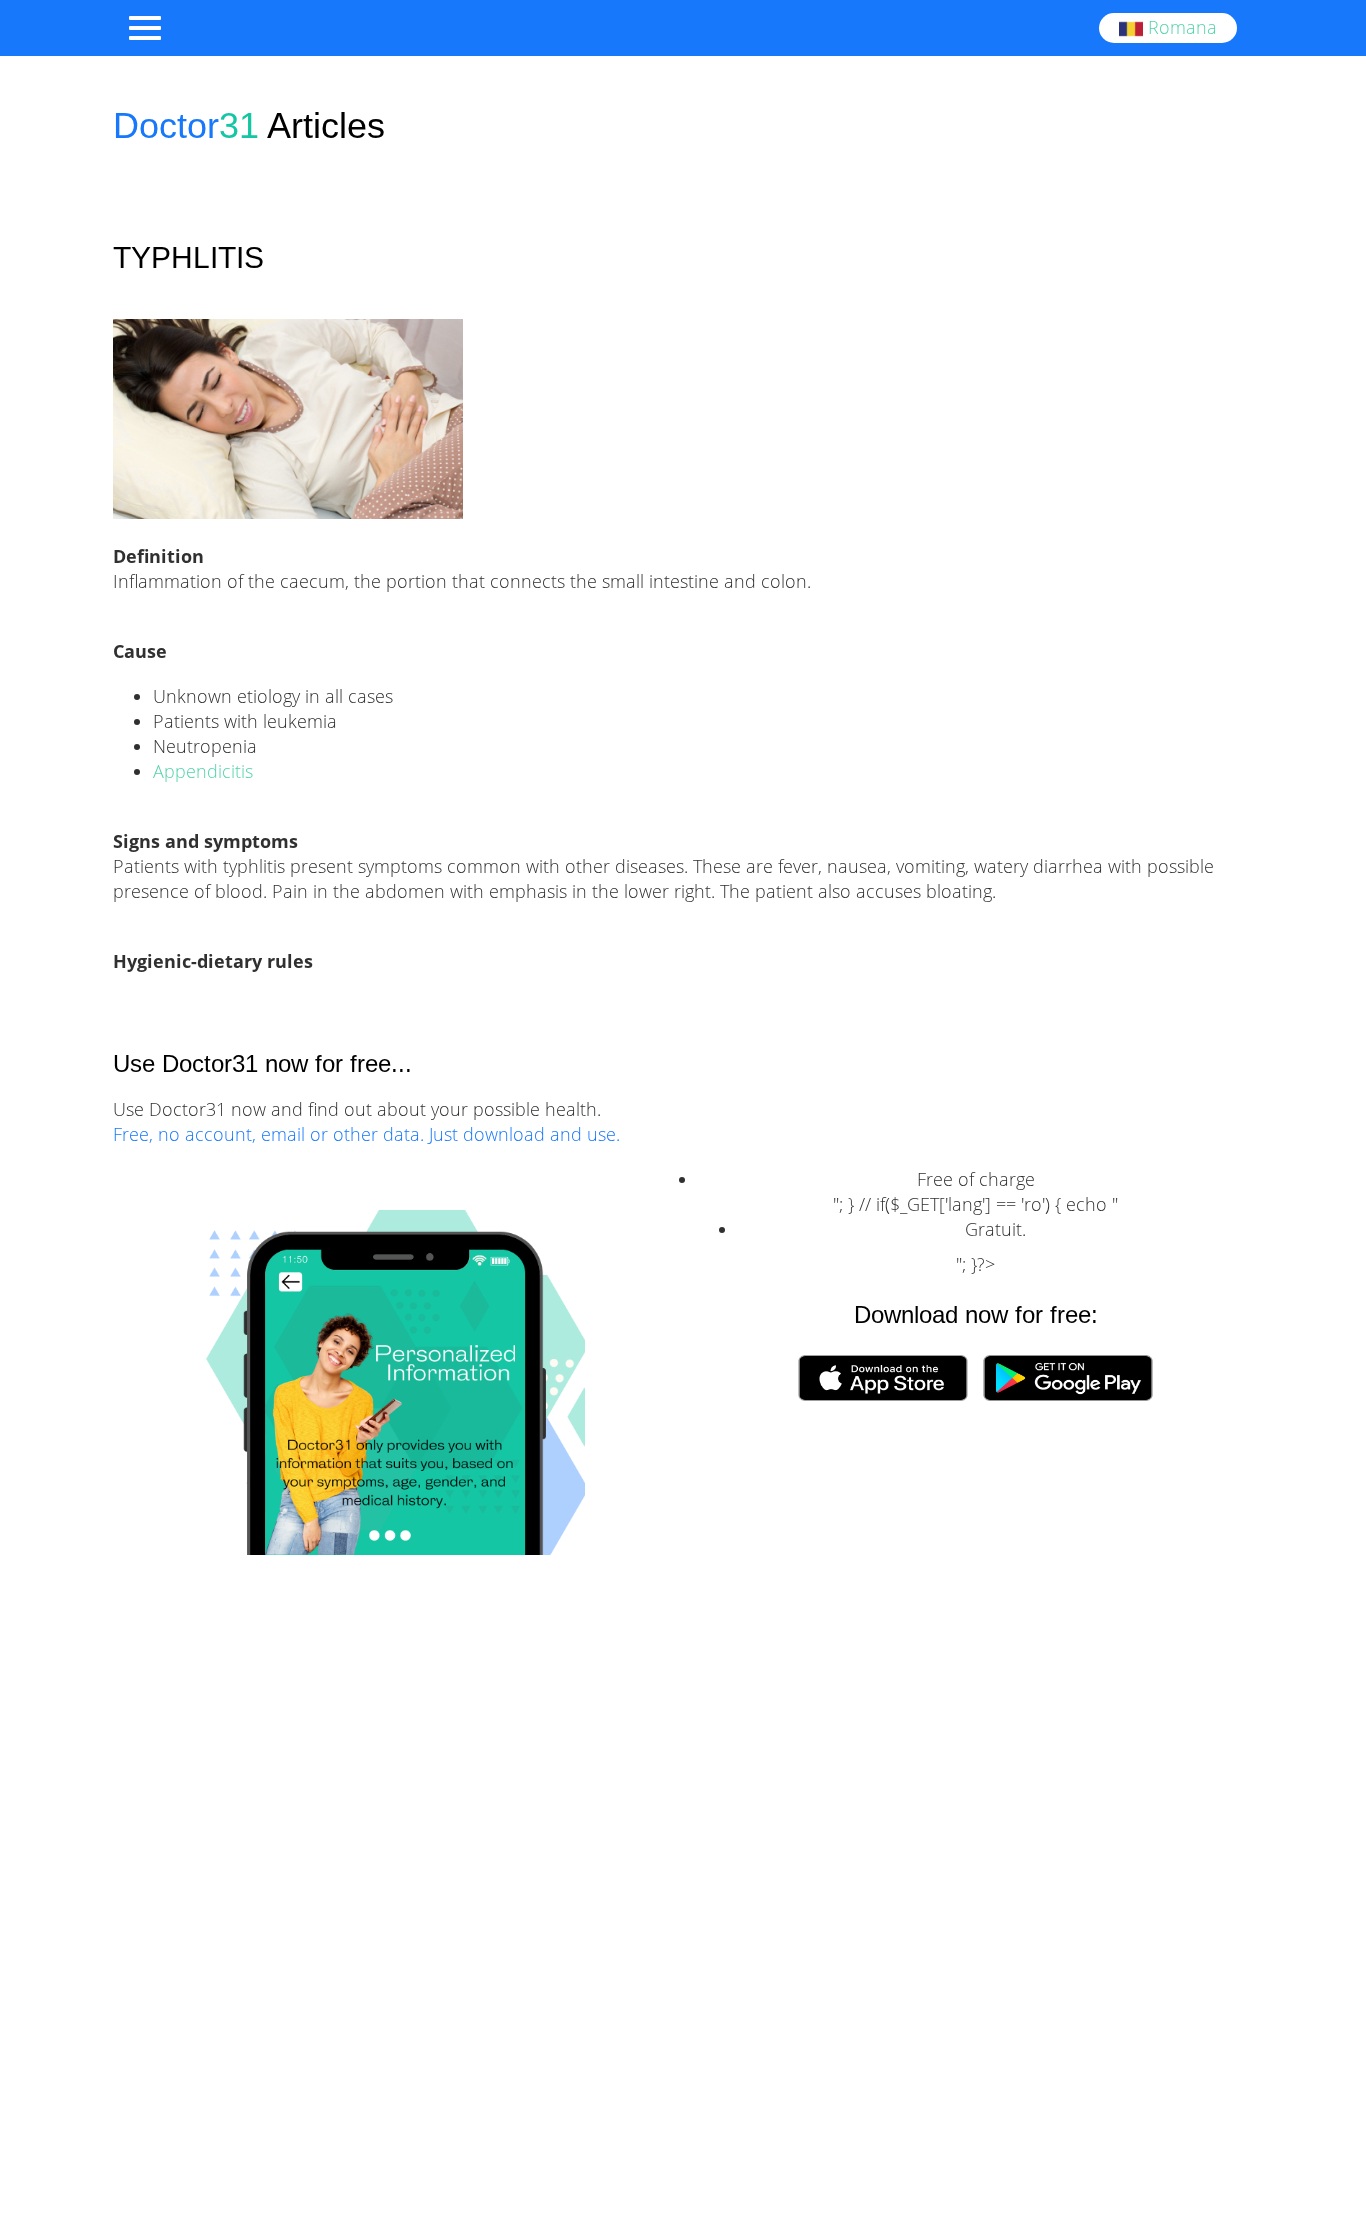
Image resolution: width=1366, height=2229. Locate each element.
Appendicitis (203, 771)
